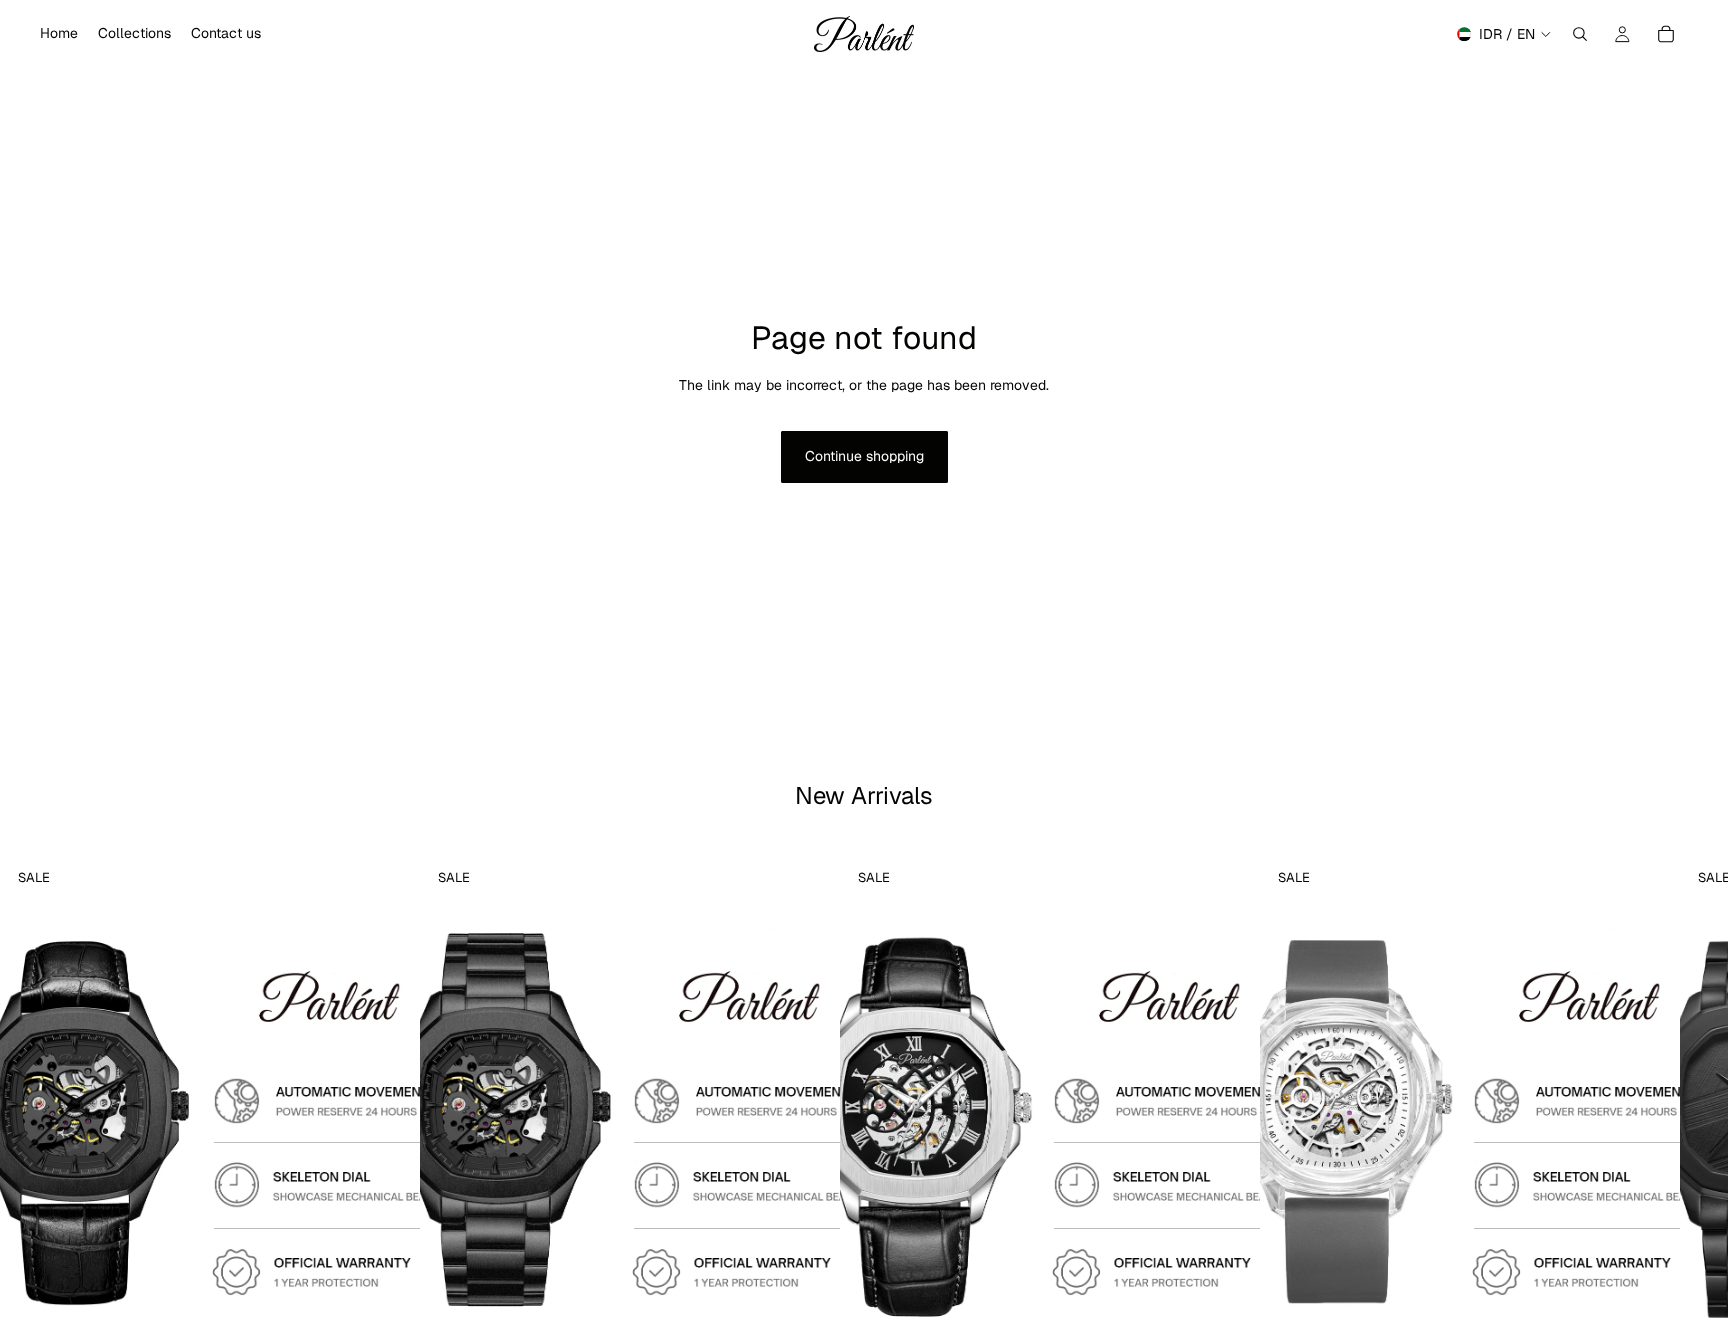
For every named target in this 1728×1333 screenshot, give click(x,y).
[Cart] (1666, 34)
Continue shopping (864, 456)
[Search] (1580, 34)
